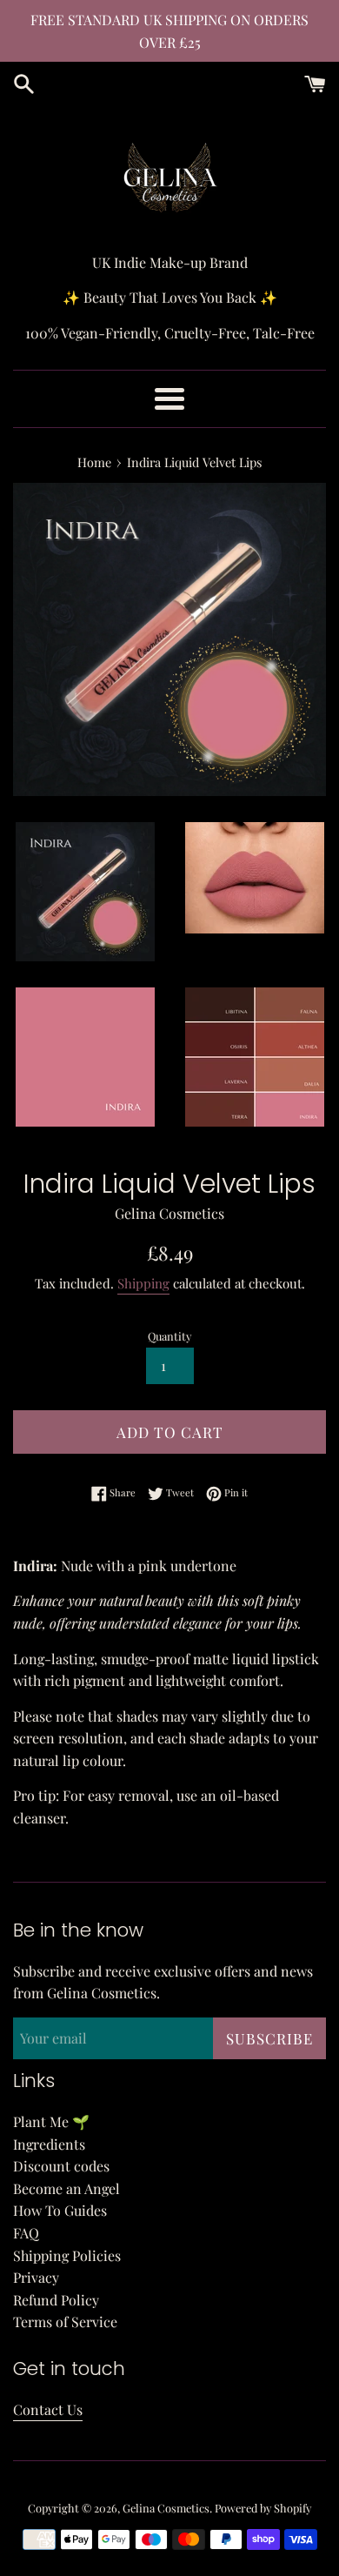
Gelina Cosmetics (166, 2508)
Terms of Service (65, 2322)
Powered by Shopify (263, 2508)
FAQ (26, 2233)
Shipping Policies (67, 2255)
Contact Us (48, 2409)
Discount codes (61, 2166)
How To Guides (60, 2210)
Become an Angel (66, 2188)
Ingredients (49, 2144)
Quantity (169, 1336)
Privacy (36, 2277)
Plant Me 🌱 (51, 2121)
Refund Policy (56, 2300)
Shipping (143, 1283)
